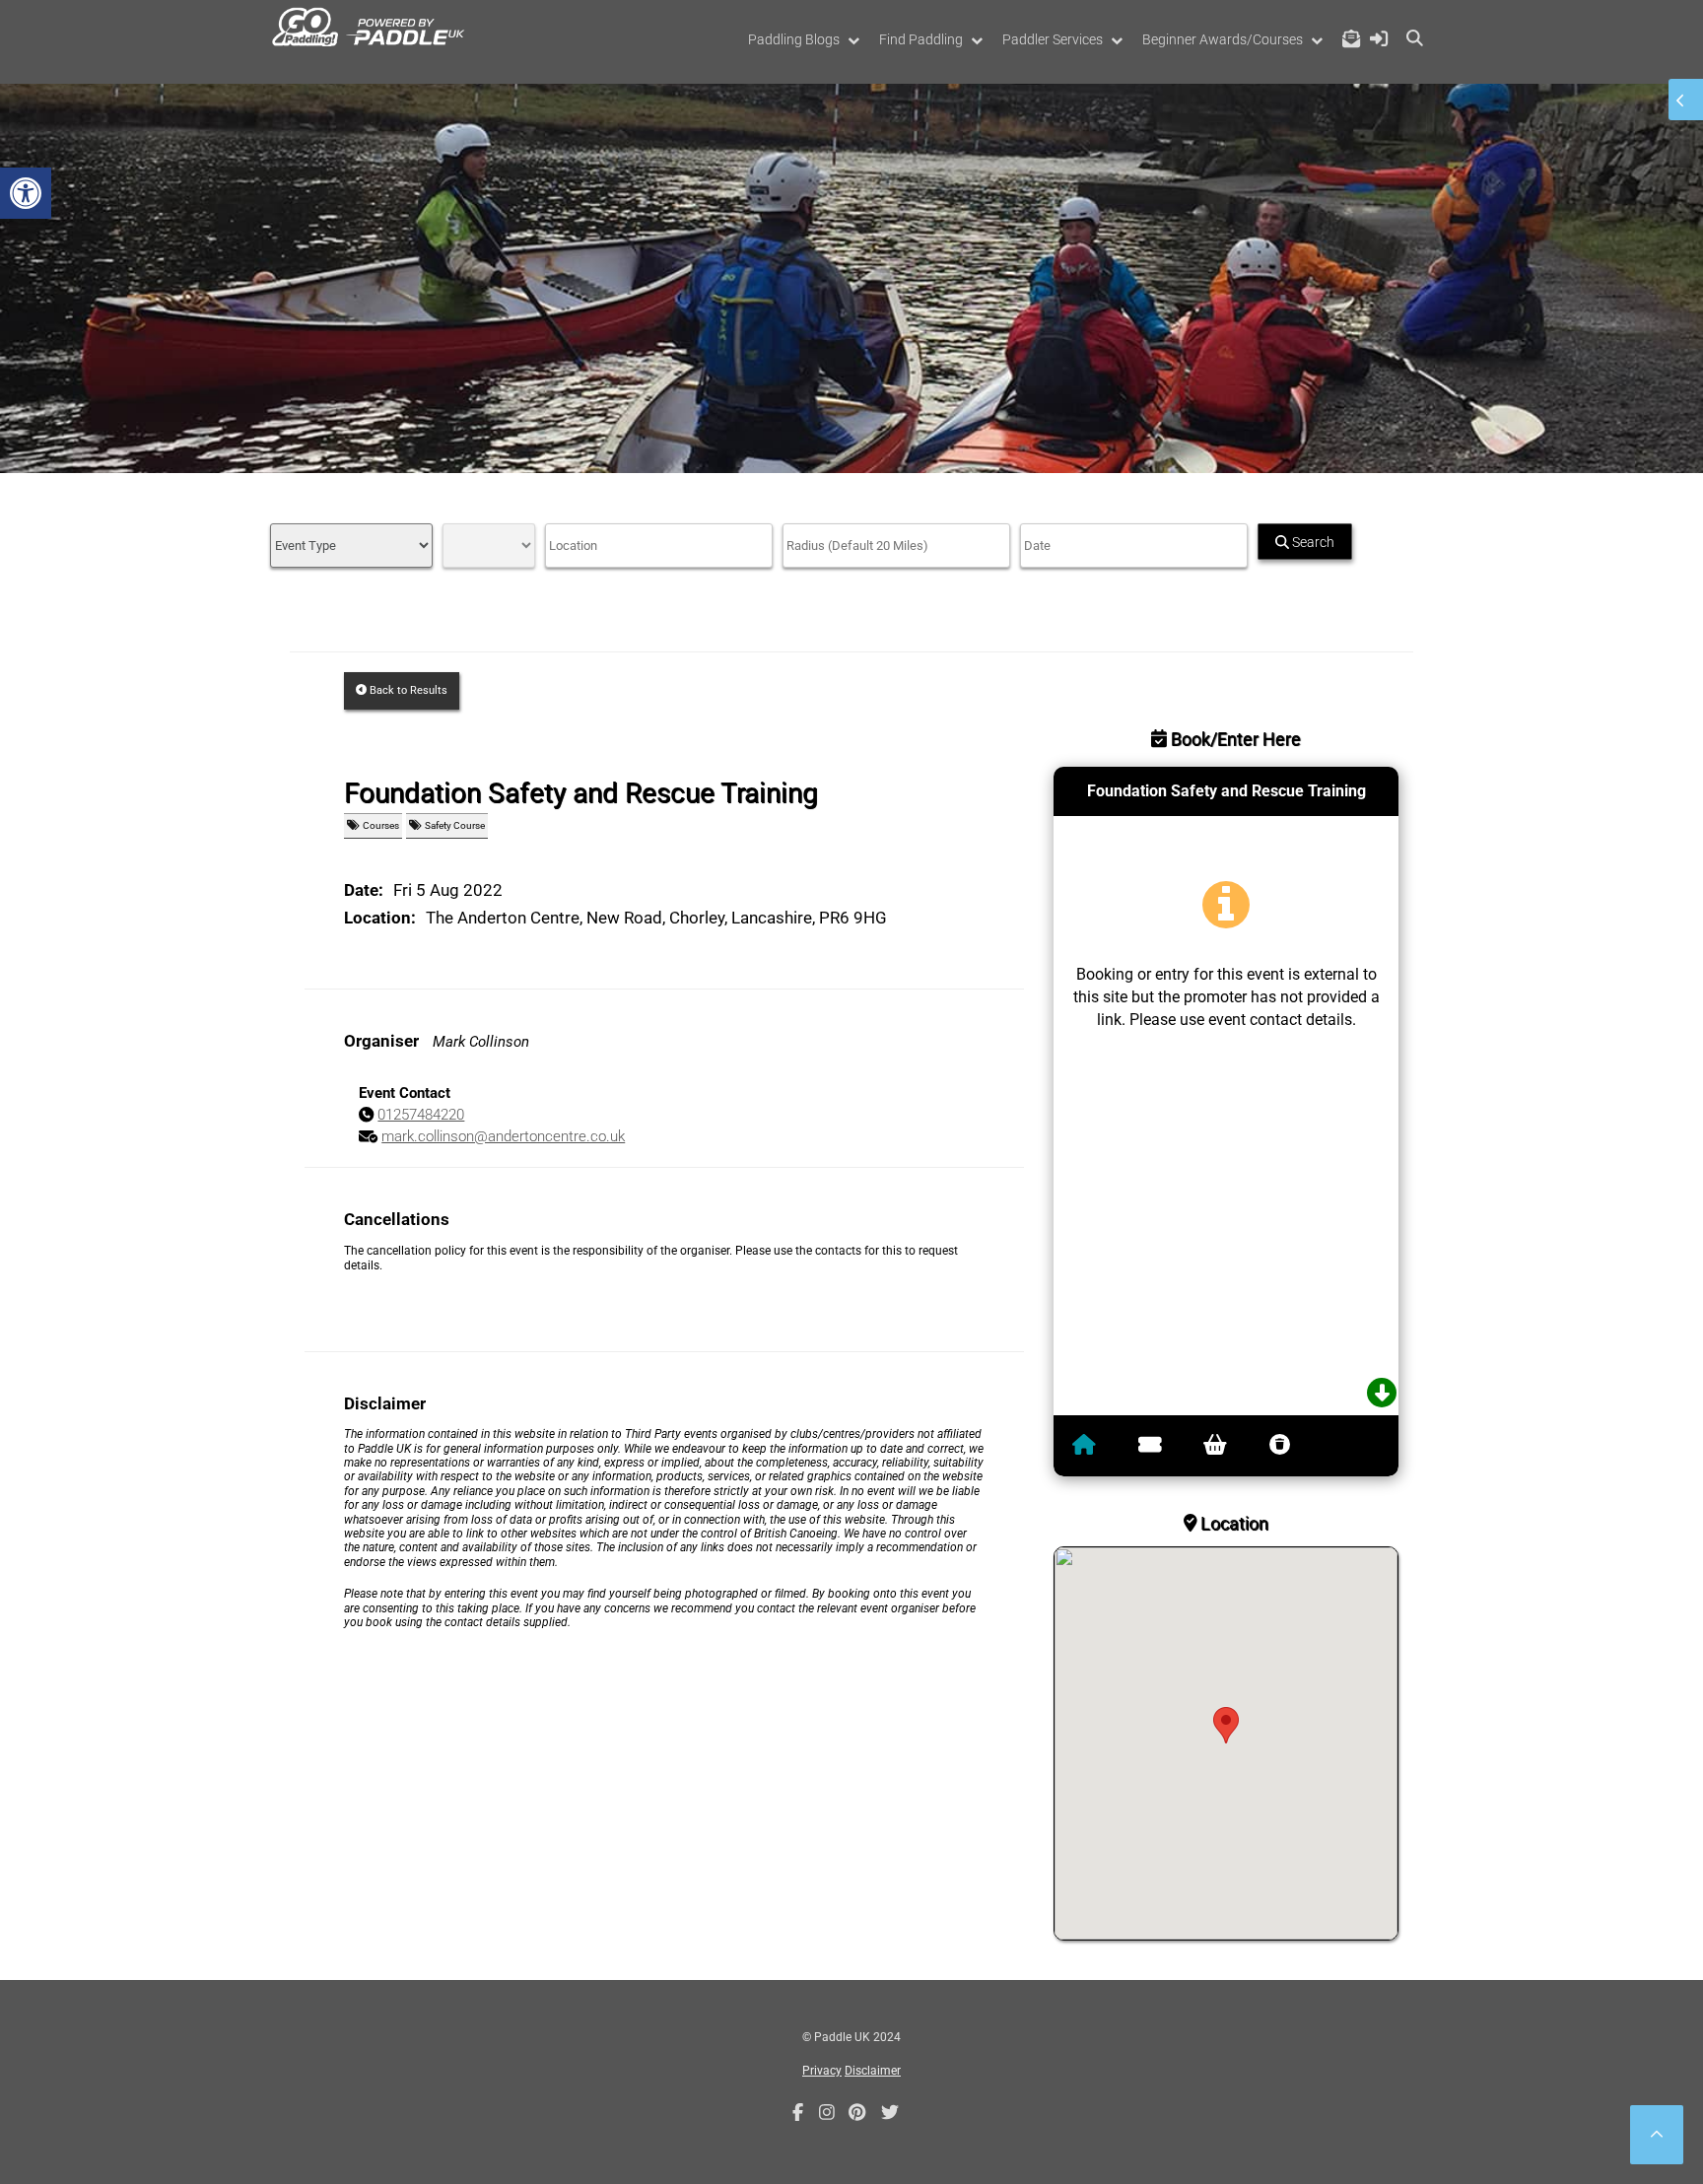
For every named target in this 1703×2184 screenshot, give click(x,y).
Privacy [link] (822, 2071)
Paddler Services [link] (1053, 39)
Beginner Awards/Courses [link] (1223, 39)
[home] (1089, 1446)
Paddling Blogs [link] (794, 39)
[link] (26, 193)
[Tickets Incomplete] (1155, 1446)
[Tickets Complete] (1220, 1446)
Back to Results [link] (407, 690)
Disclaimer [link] (873, 2071)
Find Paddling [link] (921, 39)
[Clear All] (1285, 1446)
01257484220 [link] (421, 1115)
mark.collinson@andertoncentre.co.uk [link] (503, 1136)
